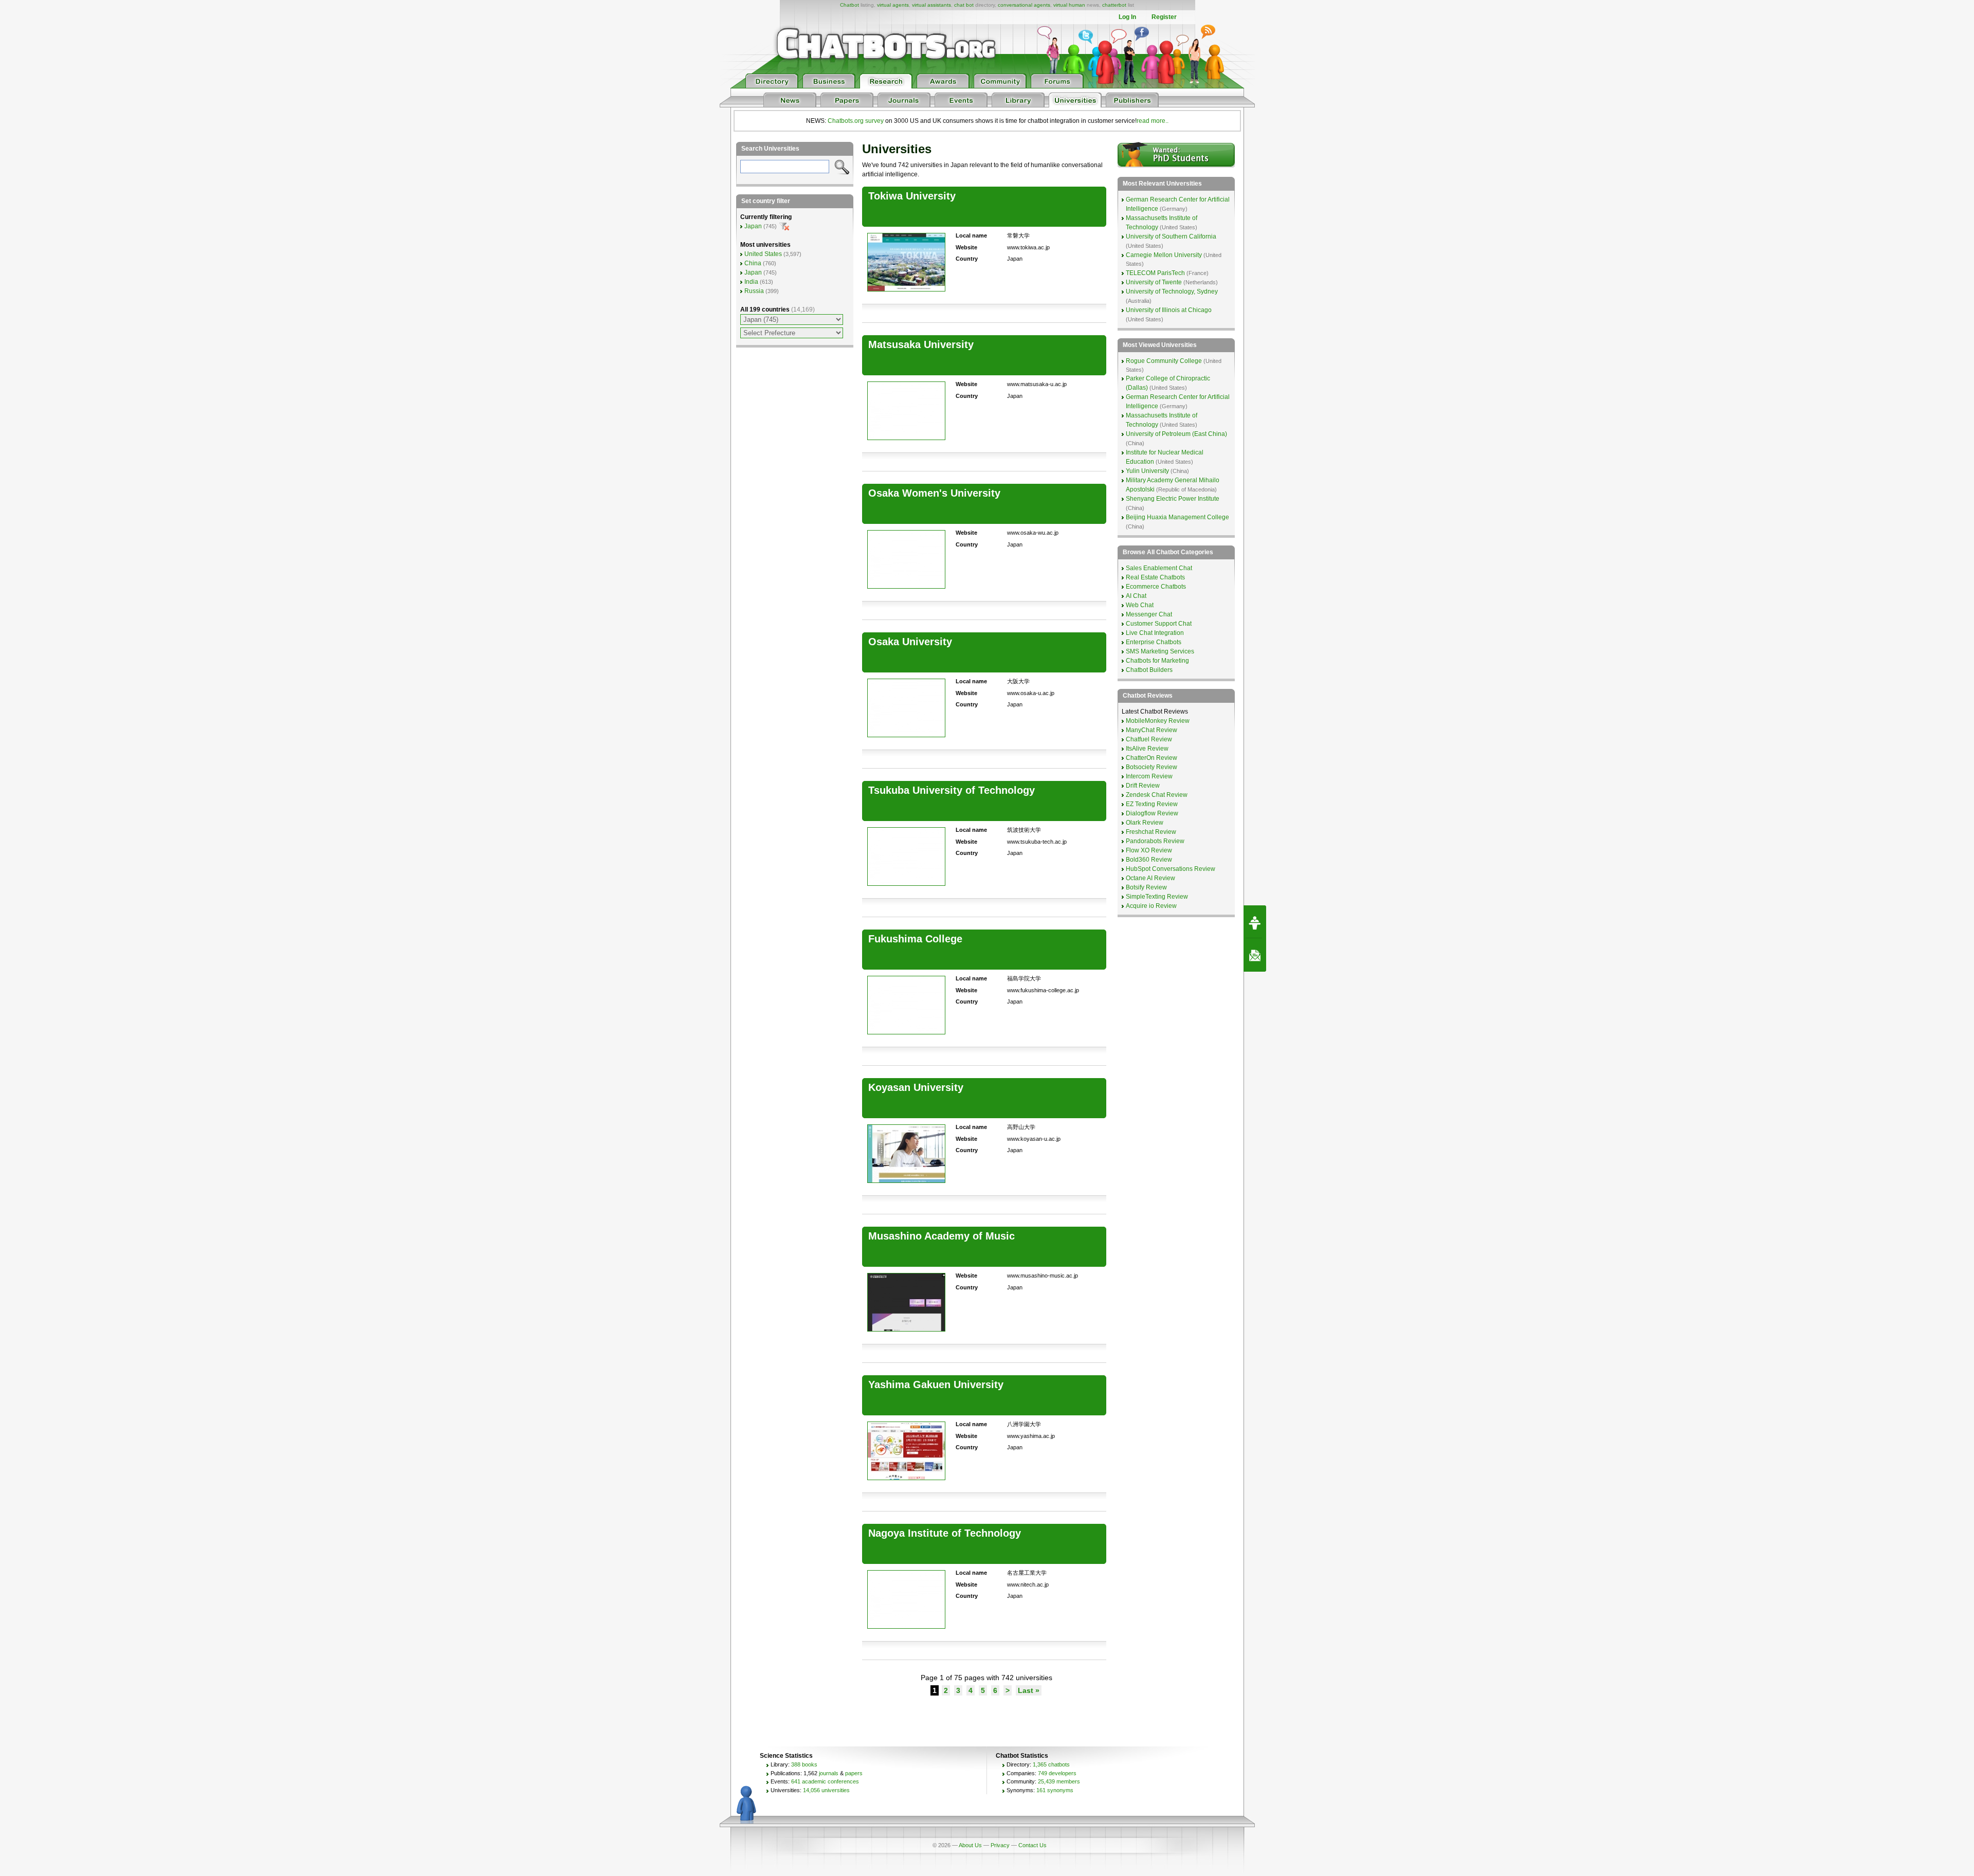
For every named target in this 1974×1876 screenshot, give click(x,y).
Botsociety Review (1151, 767)
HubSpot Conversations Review (1171, 869)
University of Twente (1154, 282)
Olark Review (1145, 823)
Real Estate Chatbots (1155, 577)
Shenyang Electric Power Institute (1173, 499)
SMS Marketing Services (1160, 651)
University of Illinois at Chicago (1169, 310)
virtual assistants (931, 5)
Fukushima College (915, 939)
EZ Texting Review (1152, 804)
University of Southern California (1171, 236)
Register (1164, 17)
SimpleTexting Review (1157, 897)
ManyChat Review (1151, 730)
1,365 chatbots (1051, 1764)
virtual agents (893, 5)
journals (829, 1773)
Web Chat (1140, 605)
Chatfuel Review (1149, 739)
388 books (804, 1764)
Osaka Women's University (934, 493)
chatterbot (1114, 5)
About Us (970, 1845)
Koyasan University (916, 1087)
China (753, 263)
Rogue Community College (1164, 361)
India (751, 282)
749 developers (1057, 1773)
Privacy (1000, 1845)
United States (763, 254)
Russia (754, 291)
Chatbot (849, 5)
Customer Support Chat (1159, 624)
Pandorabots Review (1155, 841)
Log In (1127, 17)
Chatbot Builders (1149, 670)
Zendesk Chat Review (1157, 795)
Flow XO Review (1149, 850)
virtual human (1069, 5)
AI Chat (1136, 596)
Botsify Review (1146, 887)
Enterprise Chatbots (1154, 642)
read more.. (1153, 121)
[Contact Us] (1255, 955)
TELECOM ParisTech (1155, 273)
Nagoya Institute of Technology (945, 1533)
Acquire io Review (1151, 906)
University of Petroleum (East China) (1176, 434)
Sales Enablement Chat (1159, 568)
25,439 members (1059, 1781)
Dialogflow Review (1152, 813)
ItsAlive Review (1147, 749)
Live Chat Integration (1155, 633)
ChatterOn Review (1151, 758)
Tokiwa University (912, 196)
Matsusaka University (921, 344)
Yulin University (1147, 471)
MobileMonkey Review (1158, 721)
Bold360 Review (1149, 860)
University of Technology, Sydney (1172, 292)
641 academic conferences (825, 1781)
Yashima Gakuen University (936, 1385)
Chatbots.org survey (856, 121)
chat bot (964, 5)
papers (854, 1773)
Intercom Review (1149, 776)
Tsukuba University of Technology (952, 790)
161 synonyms (1055, 1790)
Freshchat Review (1151, 832)
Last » (1029, 1690)
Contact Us (1032, 1845)
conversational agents (1024, 5)
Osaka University (910, 642)
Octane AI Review (1150, 878)
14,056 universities (826, 1790)
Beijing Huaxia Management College (1177, 517)
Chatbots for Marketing (1157, 661)
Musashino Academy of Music (942, 1236)
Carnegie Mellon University (1164, 255)
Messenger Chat (1149, 614)
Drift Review (1143, 786)
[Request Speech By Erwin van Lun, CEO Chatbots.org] (1255, 922)
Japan (753, 226)
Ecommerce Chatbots (1156, 587)
